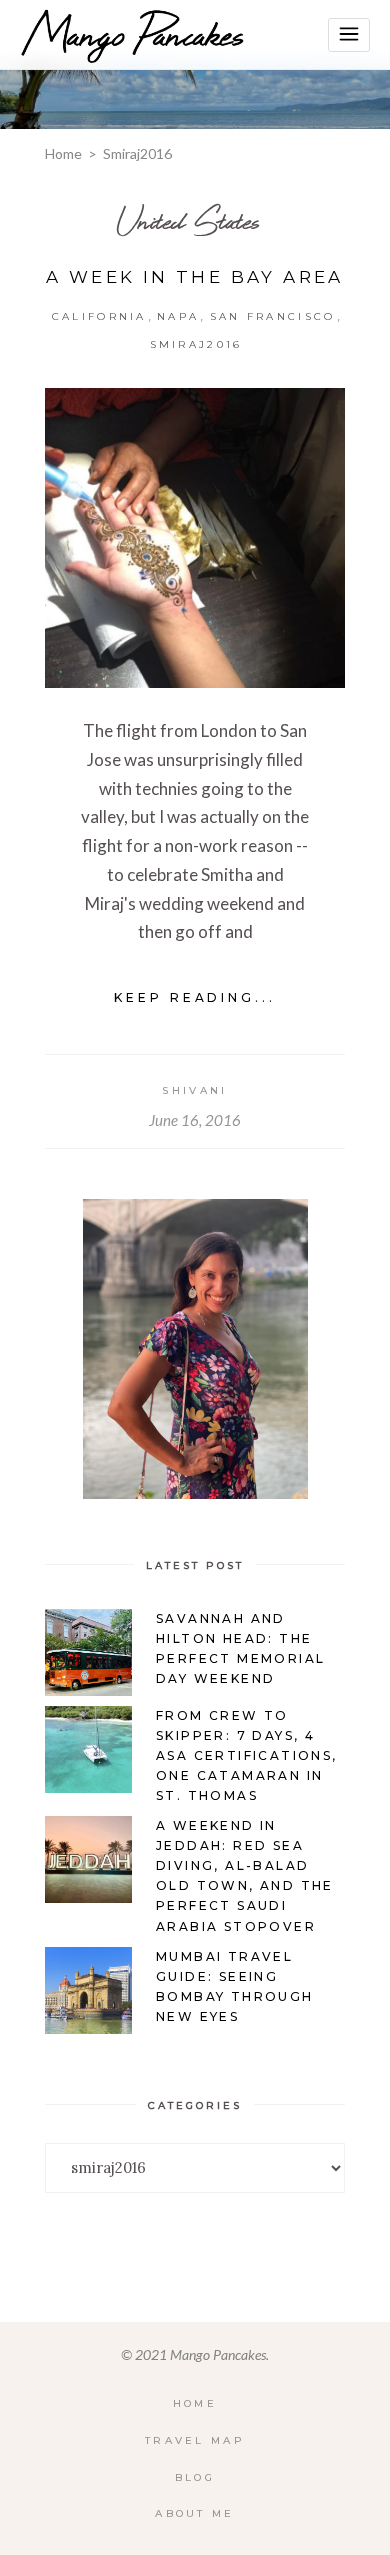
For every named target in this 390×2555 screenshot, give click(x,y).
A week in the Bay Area (195, 277)
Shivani (194, 1090)
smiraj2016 (196, 344)
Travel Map (195, 2440)
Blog (195, 2477)
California (99, 316)
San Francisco (273, 316)
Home (63, 153)
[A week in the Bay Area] (195, 538)
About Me (194, 2513)
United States (188, 220)
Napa (178, 316)
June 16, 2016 (195, 1120)
